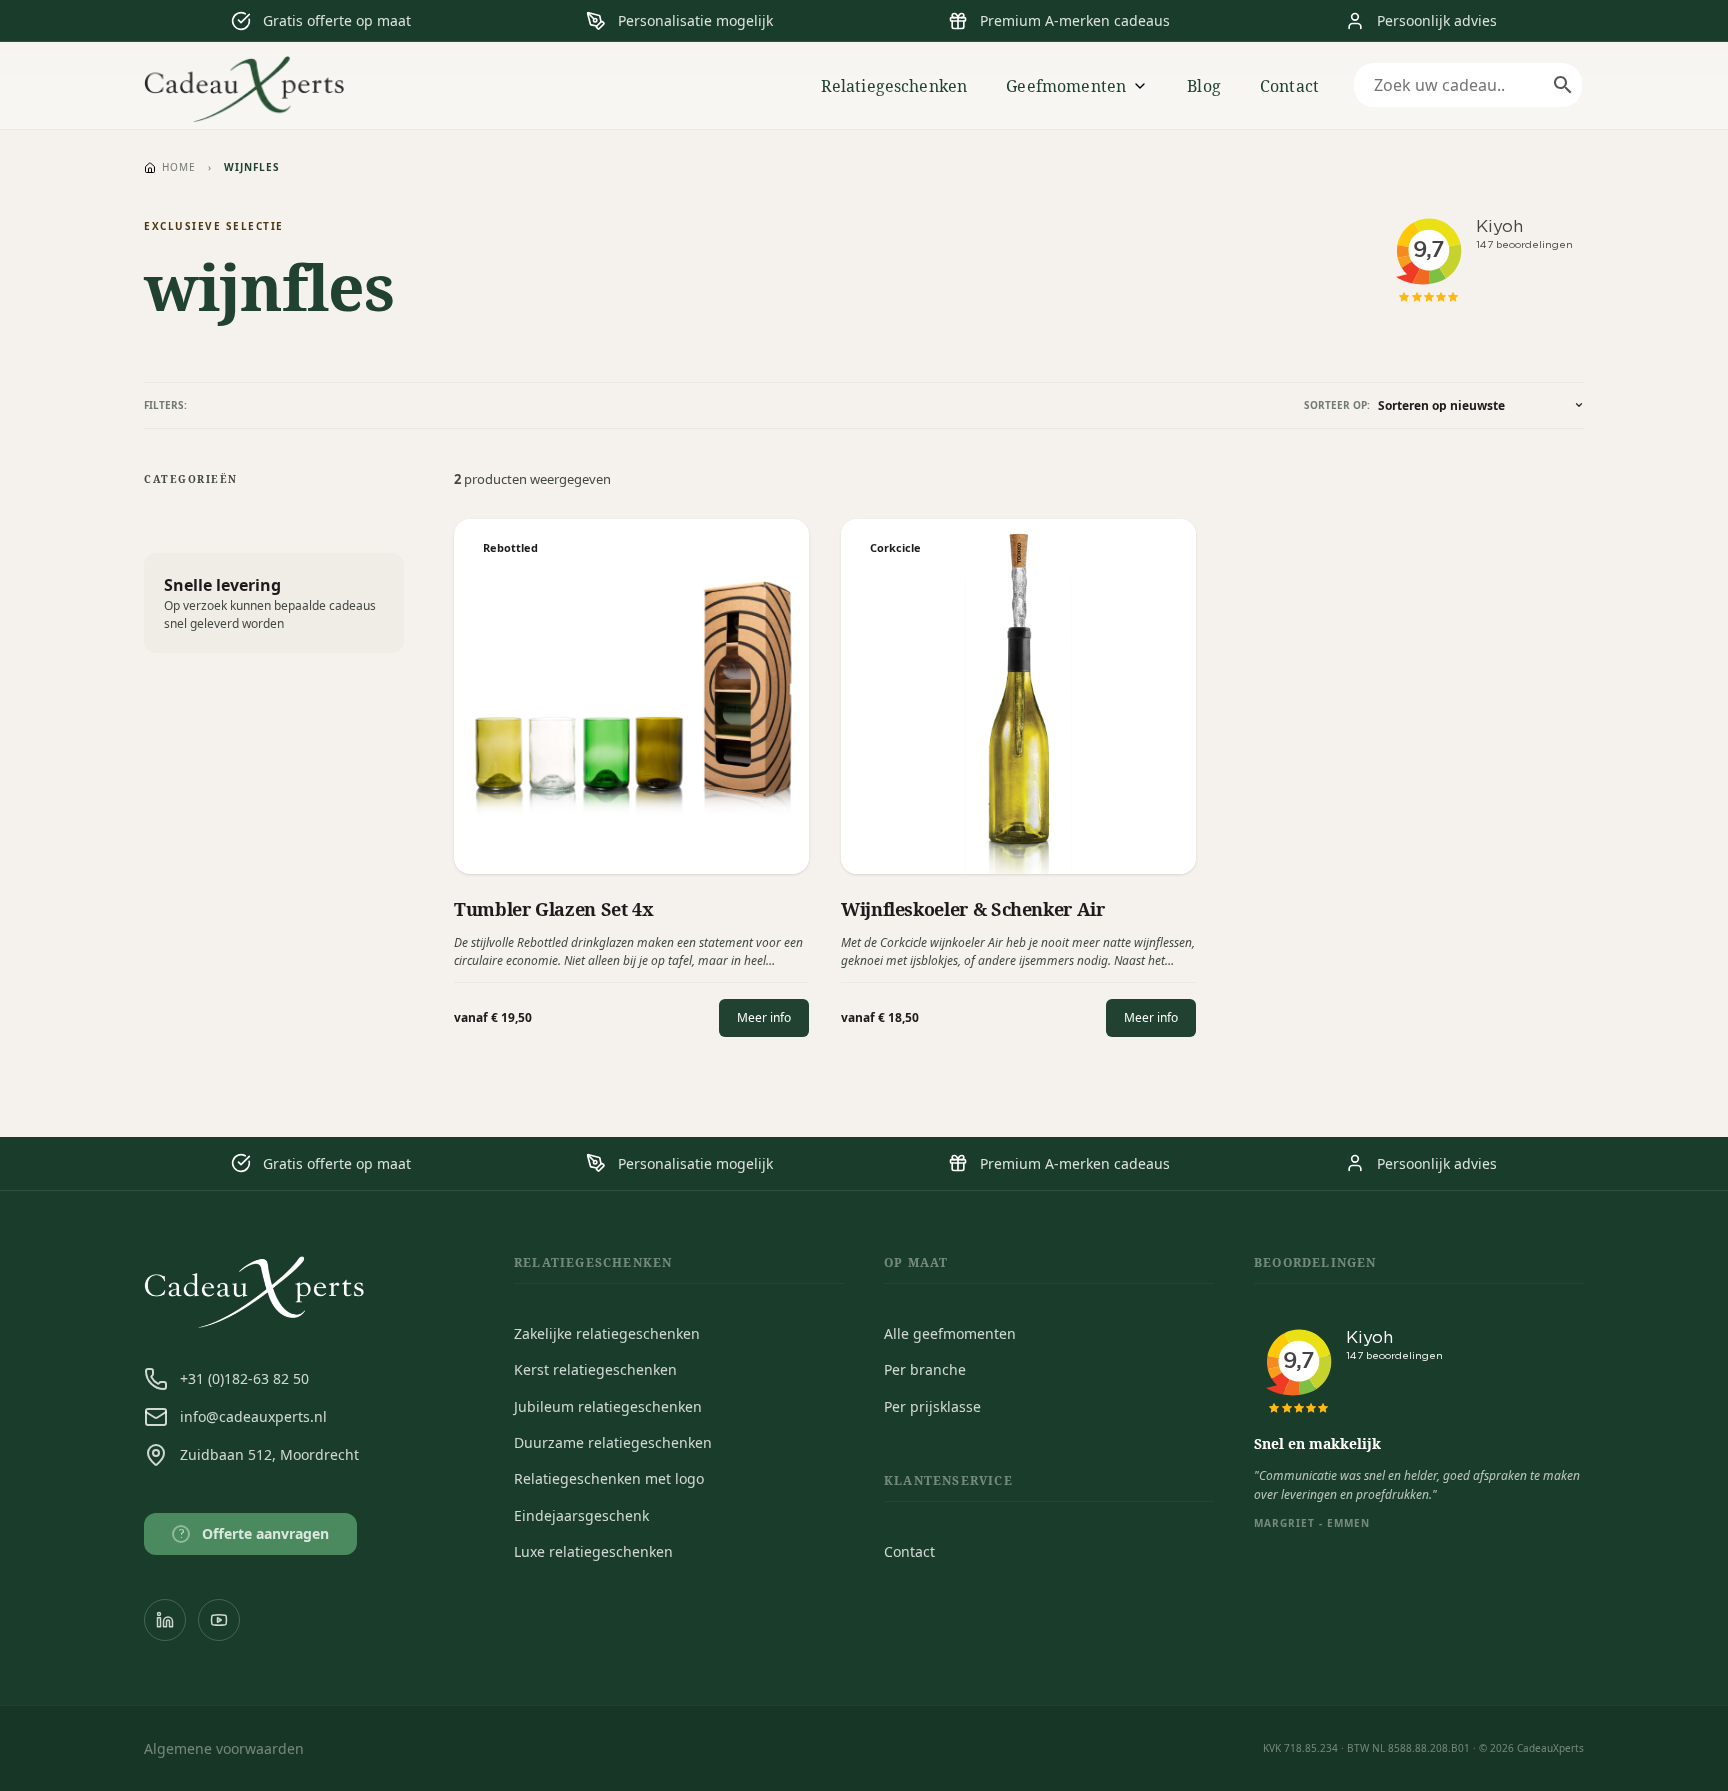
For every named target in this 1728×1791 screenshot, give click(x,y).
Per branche (925, 1369)
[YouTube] (219, 1620)
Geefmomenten (1066, 86)
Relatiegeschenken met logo (609, 1478)
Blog (1204, 86)
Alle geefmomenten (950, 1333)
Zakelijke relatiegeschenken (607, 1333)
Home (179, 167)
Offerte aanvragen (254, 1533)
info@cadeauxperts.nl (253, 1416)
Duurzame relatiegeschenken (613, 1442)
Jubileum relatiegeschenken (608, 1406)
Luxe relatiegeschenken (593, 1551)
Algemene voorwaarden (224, 1748)
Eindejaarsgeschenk (581, 1515)
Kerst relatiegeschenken (595, 1369)
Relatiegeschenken (894, 86)
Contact (1289, 86)
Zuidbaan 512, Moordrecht (269, 1454)
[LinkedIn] (165, 1620)
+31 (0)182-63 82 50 (244, 1378)
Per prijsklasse (932, 1406)
